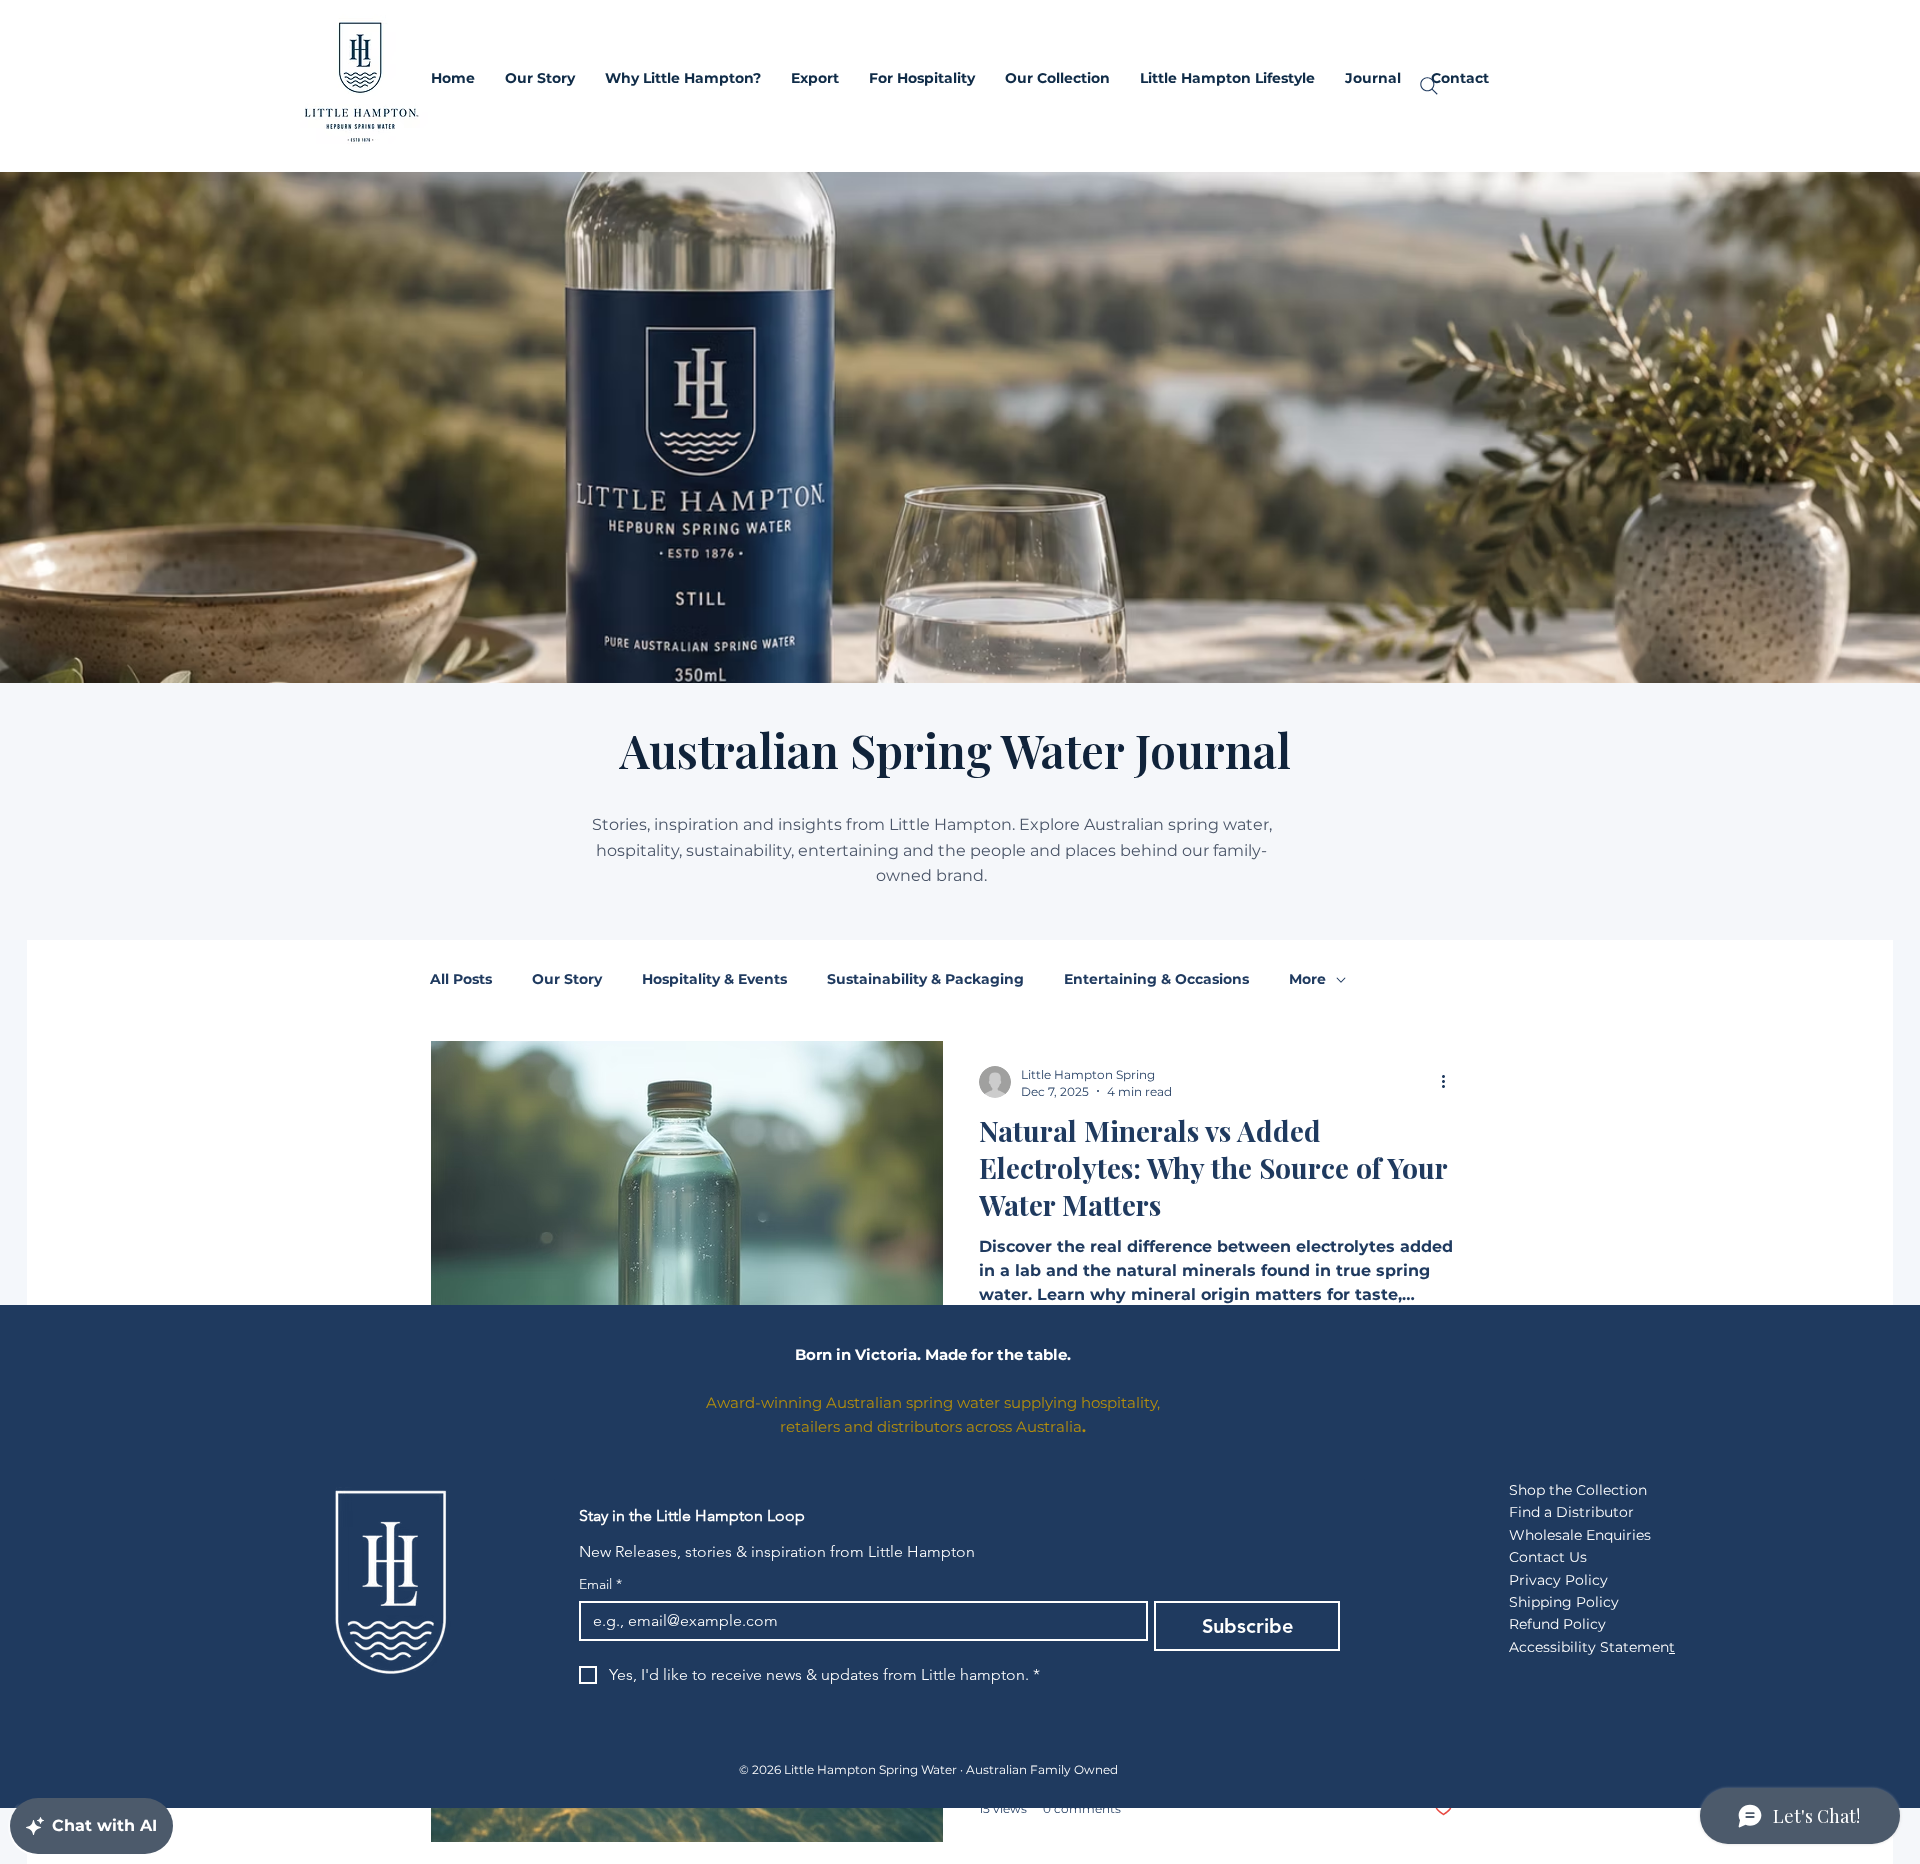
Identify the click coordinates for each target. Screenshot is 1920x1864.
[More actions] (1450, 1082)
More (1307, 979)
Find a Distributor (1571, 1512)
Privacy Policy (1558, 1580)
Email (600, 1584)
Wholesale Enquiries (1580, 1535)
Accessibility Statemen (1589, 1647)
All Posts (461, 979)
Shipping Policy (1564, 1602)
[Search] (1429, 86)
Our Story (567, 979)
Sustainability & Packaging (925, 979)
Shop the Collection (1578, 1490)
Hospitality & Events (714, 979)
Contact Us (1548, 1557)
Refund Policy (1557, 1624)
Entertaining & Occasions (1156, 979)
